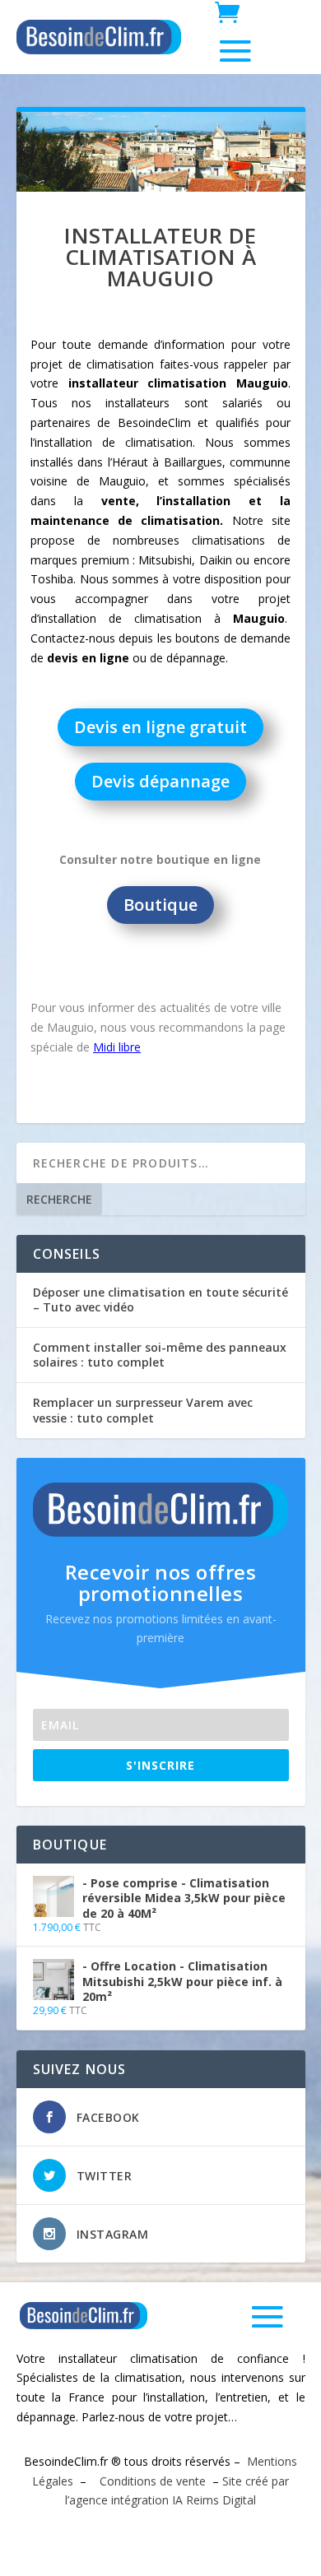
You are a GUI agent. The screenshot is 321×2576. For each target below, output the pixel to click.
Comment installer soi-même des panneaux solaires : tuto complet (160, 1355)
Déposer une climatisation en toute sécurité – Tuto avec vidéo (160, 1300)
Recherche (59, 1199)
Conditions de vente (151, 2481)
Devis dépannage (160, 781)
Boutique (160, 905)
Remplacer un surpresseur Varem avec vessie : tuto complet (143, 1410)
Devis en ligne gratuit (160, 727)
